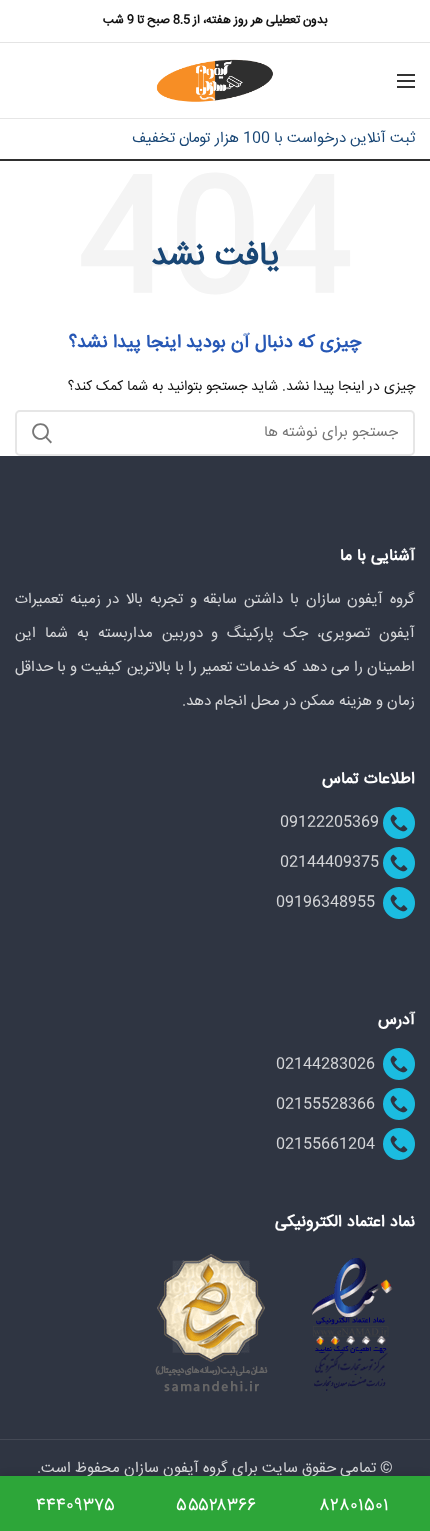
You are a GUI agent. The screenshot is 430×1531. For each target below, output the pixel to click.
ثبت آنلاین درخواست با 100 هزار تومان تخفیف (273, 138)
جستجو (42, 433)
